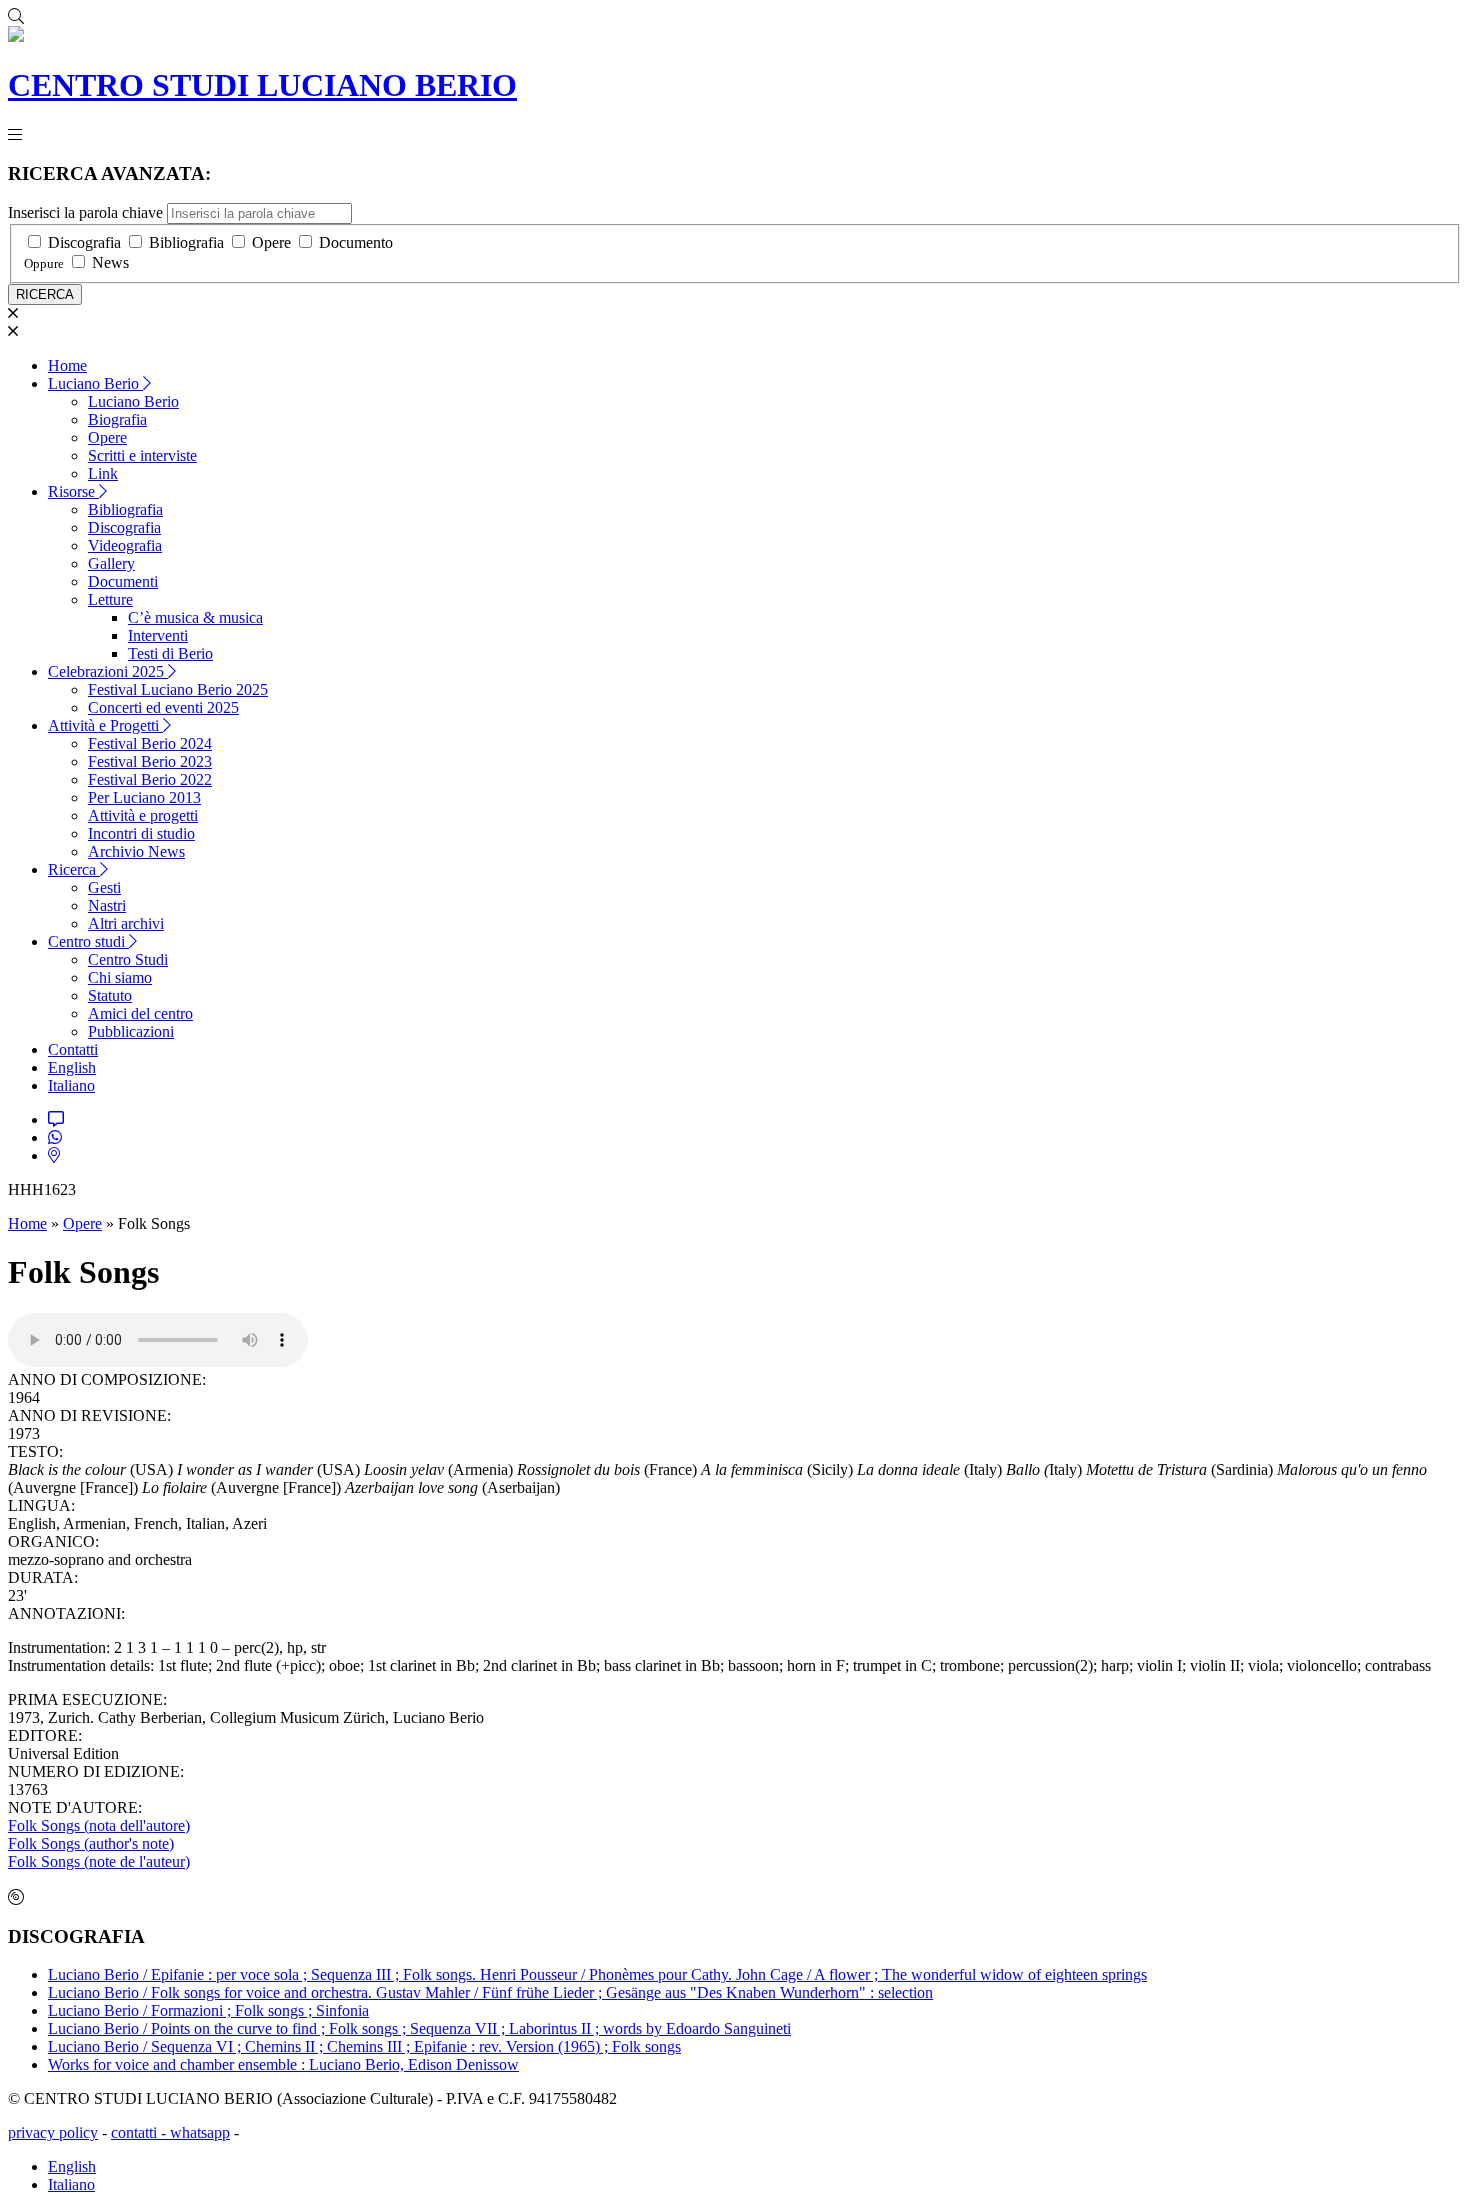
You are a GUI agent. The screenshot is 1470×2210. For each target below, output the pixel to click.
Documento (356, 242)
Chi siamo (120, 977)
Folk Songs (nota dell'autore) (99, 1825)
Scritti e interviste (142, 455)
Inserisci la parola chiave (85, 212)
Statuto (110, 995)
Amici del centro (140, 1013)
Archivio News (136, 851)
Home (67, 365)
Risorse (73, 491)
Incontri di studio (141, 833)
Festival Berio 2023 (150, 761)
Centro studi (88, 941)
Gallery (111, 563)
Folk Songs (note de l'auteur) (99, 1861)
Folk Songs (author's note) (91, 1843)
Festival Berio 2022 (150, 779)
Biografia (117, 419)
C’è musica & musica (195, 617)
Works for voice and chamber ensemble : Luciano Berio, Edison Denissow (283, 2064)
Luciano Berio (95, 383)
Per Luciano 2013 (144, 797)
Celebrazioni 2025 (108, 671)
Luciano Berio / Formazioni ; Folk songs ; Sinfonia (208, 2010)
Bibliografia (186, 242)
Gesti (104, 887)
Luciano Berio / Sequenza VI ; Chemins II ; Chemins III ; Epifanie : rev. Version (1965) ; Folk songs (364, 2046)
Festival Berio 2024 (150, 743)
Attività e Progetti (105, 725)
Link (103, 473)
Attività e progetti (143, 815)
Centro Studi (128, 959)
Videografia (125, 545)
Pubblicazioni (131, 1031)
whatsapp (200, 2132)
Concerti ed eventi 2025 (163, 707)
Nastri (107, 905)
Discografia (84, 242)
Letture (110, 599)
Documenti (123, 581)
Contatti (73, 1049)
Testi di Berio (170, 653)
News (110, 262)
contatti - (140, 2132)
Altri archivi (126, 923)
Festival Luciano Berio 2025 (178, 689)
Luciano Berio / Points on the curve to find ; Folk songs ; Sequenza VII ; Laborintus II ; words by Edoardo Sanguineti (419, 2028)
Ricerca (74, 869)
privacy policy (53, 2132)
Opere (271, 242)
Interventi (158, 635)
